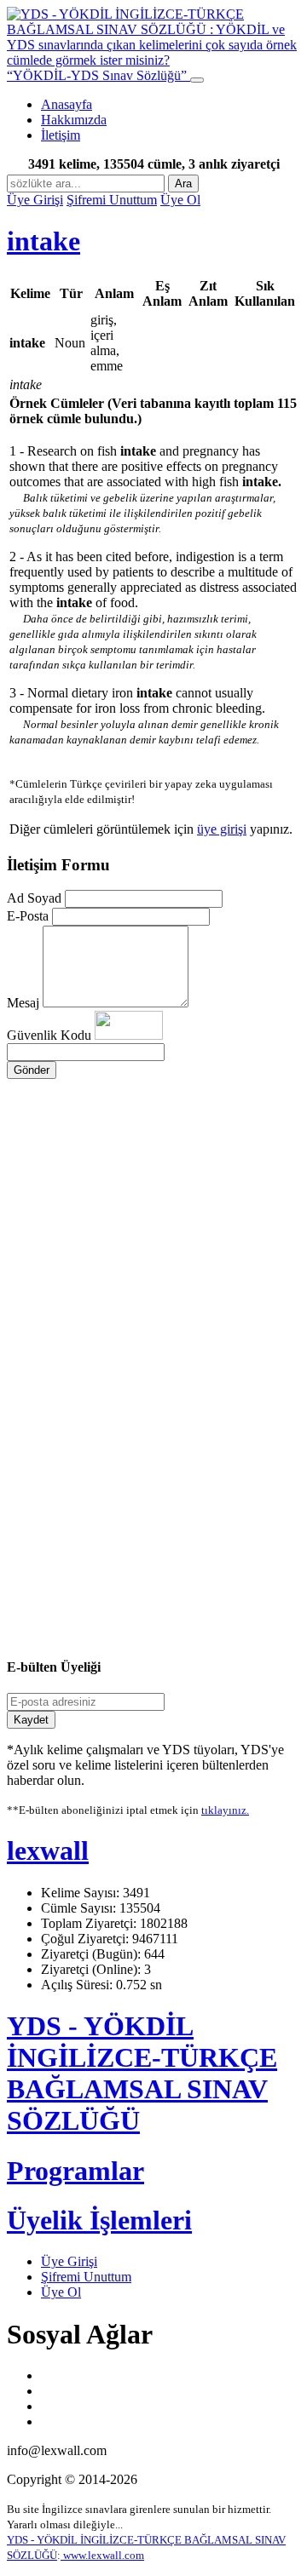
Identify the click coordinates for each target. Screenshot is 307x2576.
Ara (183, 184)
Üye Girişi (35, 200)
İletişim (61, 135)
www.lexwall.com (102, 2555)
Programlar (75, 2171)
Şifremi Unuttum (112, 200)
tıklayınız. (225, 1810)
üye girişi (222, 829)
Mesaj (23, 1003)
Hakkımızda (74, 120)
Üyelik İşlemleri (99, 2220)
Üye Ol (180, 200)
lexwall (48, 1850)
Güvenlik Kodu (51, 1035)
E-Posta (28, 916)
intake (43, 241)
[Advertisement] (153, 1228)
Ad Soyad (34, 898)
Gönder (32, 1070)
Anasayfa (67, 104)
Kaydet (31, 1720)
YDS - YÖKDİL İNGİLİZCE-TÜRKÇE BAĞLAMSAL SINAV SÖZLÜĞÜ (142, 2073)
